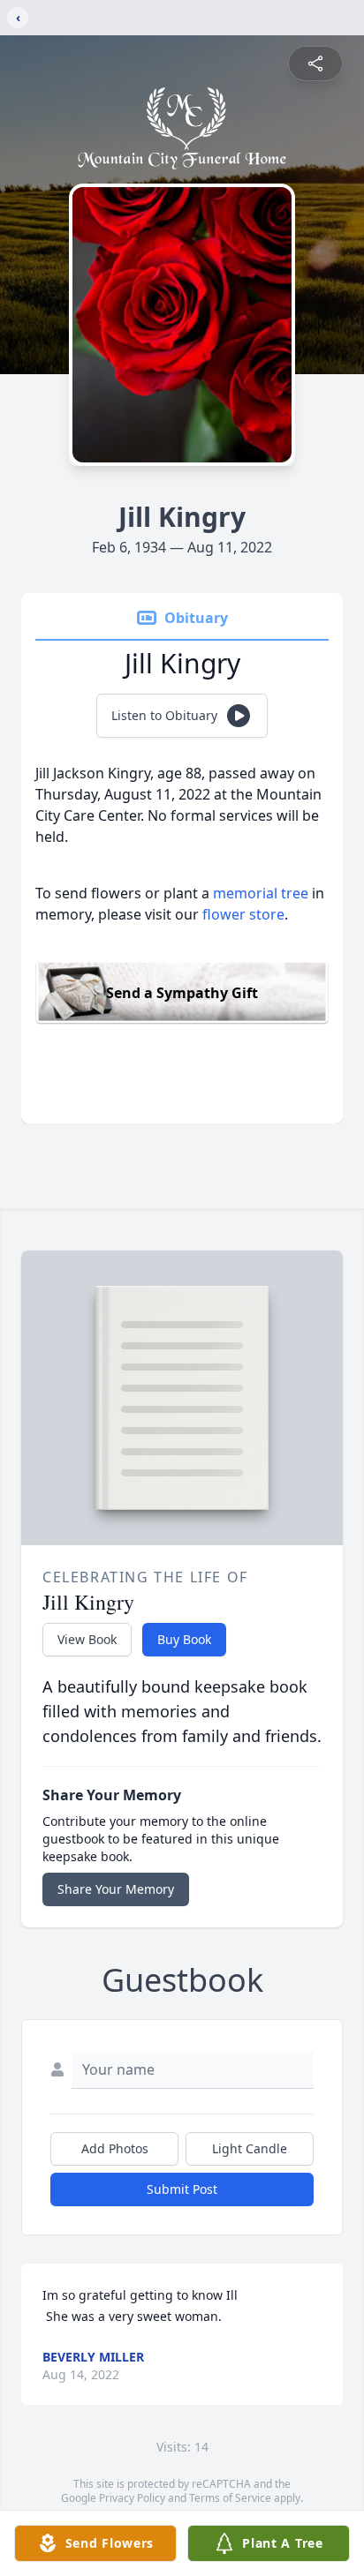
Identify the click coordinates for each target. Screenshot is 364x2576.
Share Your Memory (116, 1889)
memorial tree (261, 893)
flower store (243, 914)
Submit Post (182, 2189)
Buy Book (184, 1639)
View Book (87, 1639)
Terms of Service (230, 2498)
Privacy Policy (132, 2498)
